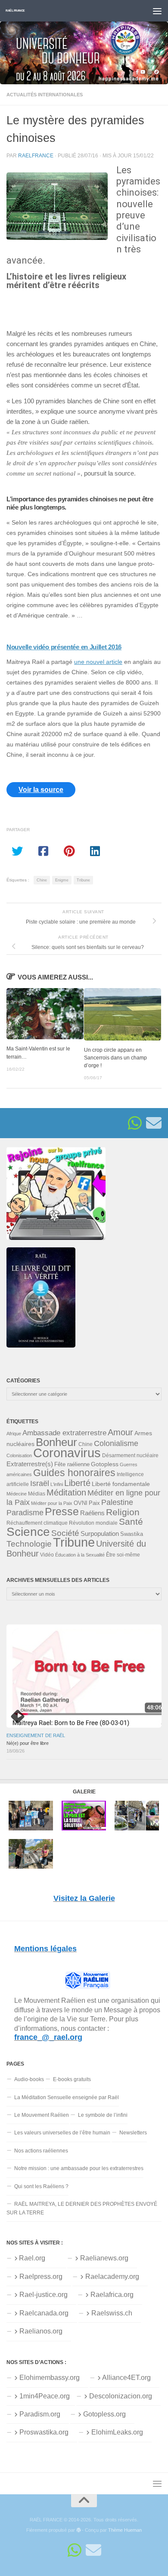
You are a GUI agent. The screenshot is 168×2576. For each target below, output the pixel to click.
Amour (120, 1432)
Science (28, 1532)
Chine (42, 880)
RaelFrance (36, 155)
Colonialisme (116, 1443)
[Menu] (157, 11)
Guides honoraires (74, 1473)
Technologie (29, 1544)
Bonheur (56, 1442)
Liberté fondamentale (121, 1484)
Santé (131, 1522)
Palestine (117, 1502)
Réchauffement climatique (37, 1523)
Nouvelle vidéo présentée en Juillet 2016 (64, 647)
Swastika (132, 1534)
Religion (123, 1512)
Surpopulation (100, 1534)
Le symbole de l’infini (103, 2115)
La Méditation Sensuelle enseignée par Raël (67, 2097)
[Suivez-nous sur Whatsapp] (135, 1123)
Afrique (14, 1434)
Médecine (17, 1494)
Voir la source (41, 790)
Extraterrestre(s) (30, 1464)
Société (65, 1533)
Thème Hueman (125, 2530)
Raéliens (92, 1513)
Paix (94, 1503)
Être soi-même (123, 1555)
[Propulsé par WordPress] (79, 2530)
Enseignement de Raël (36, 1735)
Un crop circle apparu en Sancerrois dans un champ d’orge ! (115, 1058)
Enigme (62, 880)
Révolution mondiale (93, 1523)
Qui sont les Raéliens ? (41, 2186)
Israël (40, 1483)
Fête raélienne (72, 1465)
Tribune (83, 880)
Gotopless (105, 1464)
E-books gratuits (72, 2079)
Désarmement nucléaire (130, 1455)
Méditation (66, 1492)
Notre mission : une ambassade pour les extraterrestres (79, 2168)
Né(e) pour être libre (28, 1743)
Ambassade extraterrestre (64, 1433)
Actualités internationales (45, 95)
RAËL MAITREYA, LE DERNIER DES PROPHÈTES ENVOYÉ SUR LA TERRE (82, 2208)
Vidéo (47, 1555)
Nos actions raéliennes (41, 2151)
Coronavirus (67, 1453)
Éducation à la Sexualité (80, 1555)
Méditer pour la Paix (52, 1503)
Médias (37, 1494)
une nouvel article (98, 662)
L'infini (57, 1484)
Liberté (77, 1483)
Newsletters (133, 2133)
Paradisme (25, 1513)
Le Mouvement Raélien (42, 2115)
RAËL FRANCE (15, 11)
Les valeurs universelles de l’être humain (62, 2133)
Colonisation (19, 1455)
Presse (62, 1511)
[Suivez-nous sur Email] (154, 1123)
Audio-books (29, 2079)
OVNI (81, 1503)
